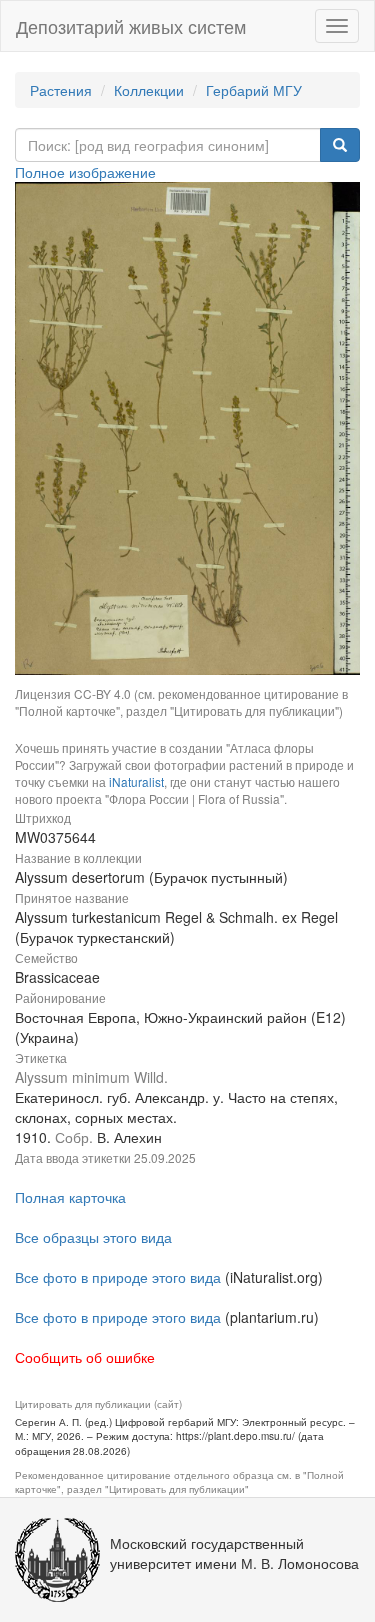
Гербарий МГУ (254, 90)
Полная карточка (70, 1197)
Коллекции (149, 90)
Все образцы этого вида (93, 1237)
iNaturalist (136, 781)
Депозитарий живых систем (131, 26)
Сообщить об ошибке (85, 1357)
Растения (61, 90)
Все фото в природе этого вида (118, 1277)
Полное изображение (85, 172)
